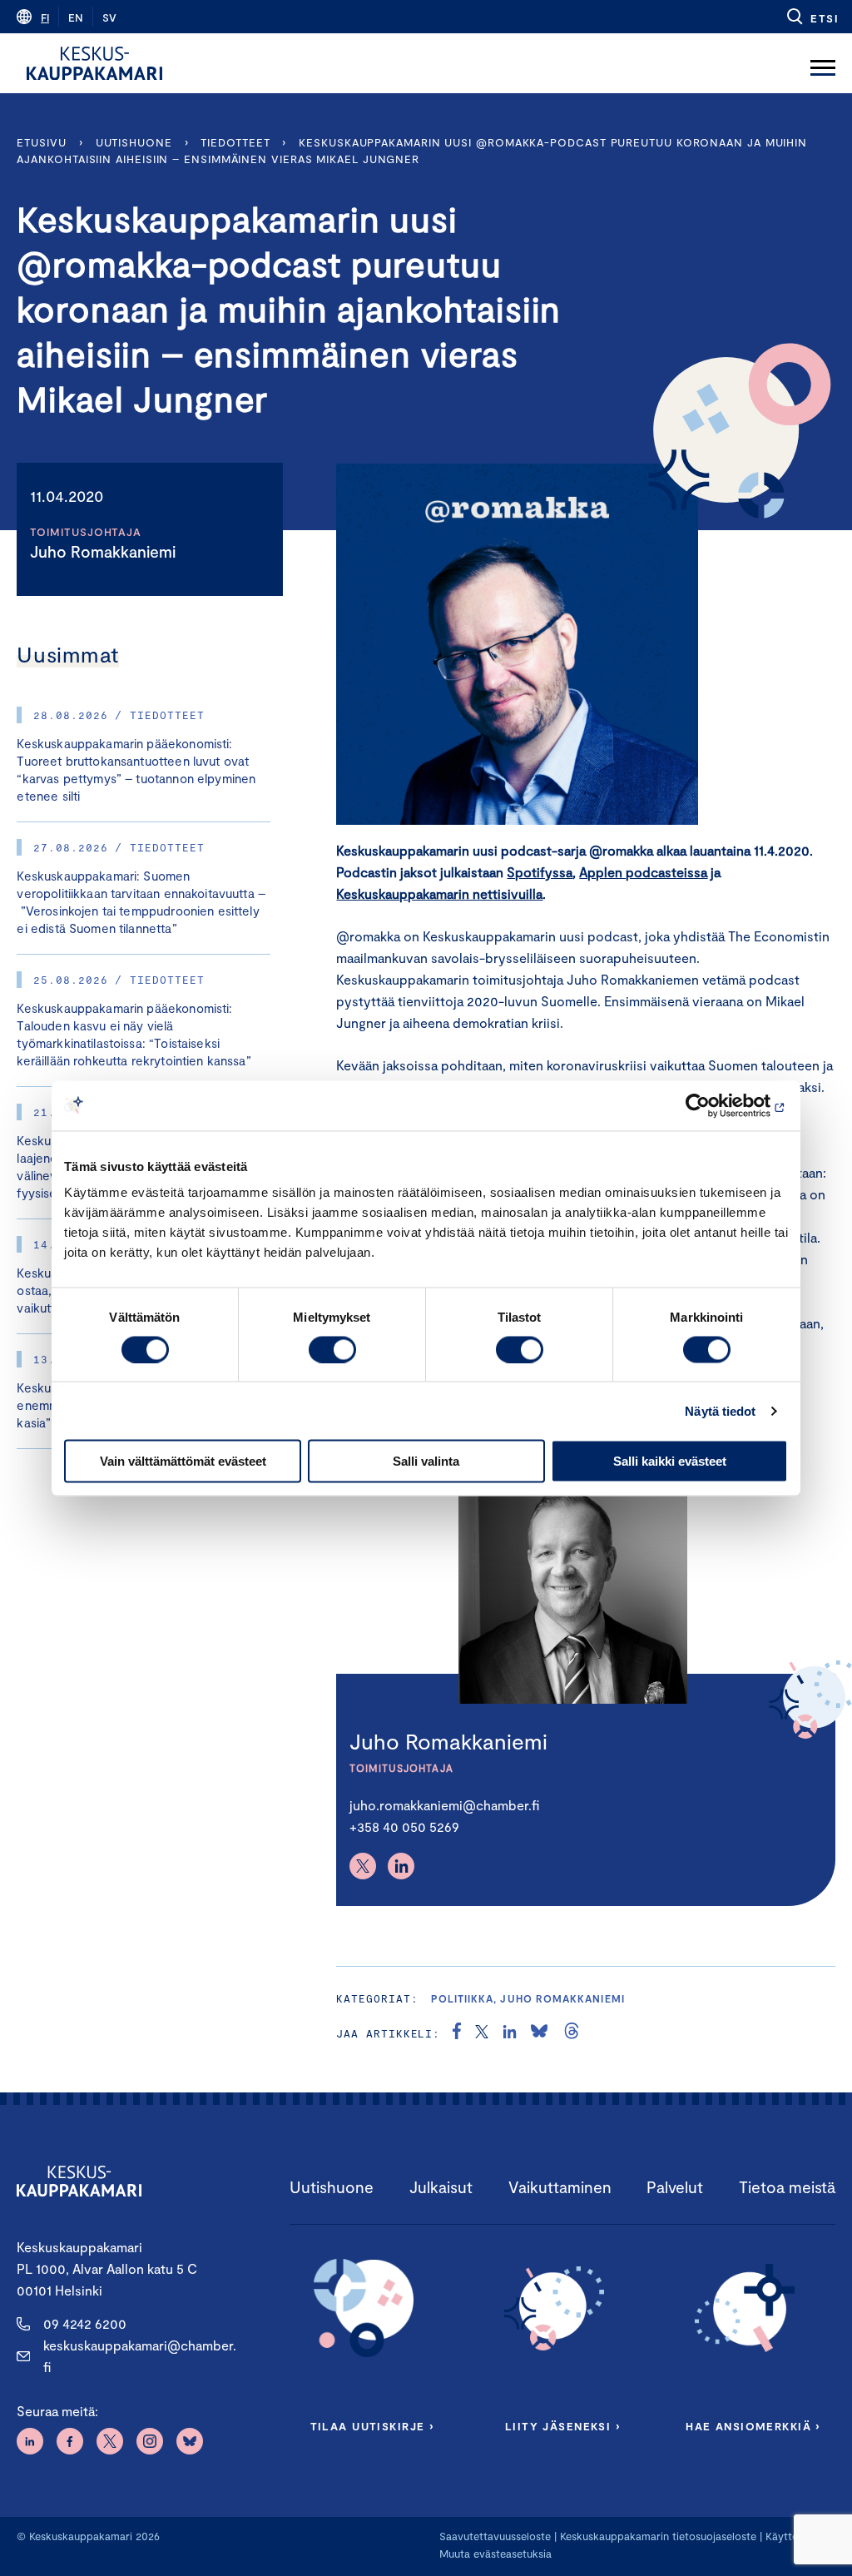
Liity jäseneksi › (562, 2426)
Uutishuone (134, 142)
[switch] (332, 1349)
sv (109, 17)
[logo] (94, 63)
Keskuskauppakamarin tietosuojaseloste (656, 2536)
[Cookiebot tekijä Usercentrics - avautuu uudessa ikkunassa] (715, 1105)
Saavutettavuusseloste (495, 2536)
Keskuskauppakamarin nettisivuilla (439, 893)
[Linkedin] (401, 1866)
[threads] (572, 2033)
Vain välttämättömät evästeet (183, 1461)
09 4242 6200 (85, 2323)
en (76, 17)
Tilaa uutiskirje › (372, 2426)
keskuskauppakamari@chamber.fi (140, 2356)
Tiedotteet (235, 142)
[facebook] (457, 2033)
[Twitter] (363, 1866)
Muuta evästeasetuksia (495, 2554)
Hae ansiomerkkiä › (753, 2426)
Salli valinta (426, 1461)
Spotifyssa (540, 872)
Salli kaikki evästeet (670, 1461)
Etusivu (41, 142)
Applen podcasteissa (643, 872)
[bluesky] (539, 2033)
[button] (812, 17)
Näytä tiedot (720, 1410)
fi (45, 17)
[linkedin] (510, 2033)
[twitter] (482, 2033)
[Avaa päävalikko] (823, 63)
